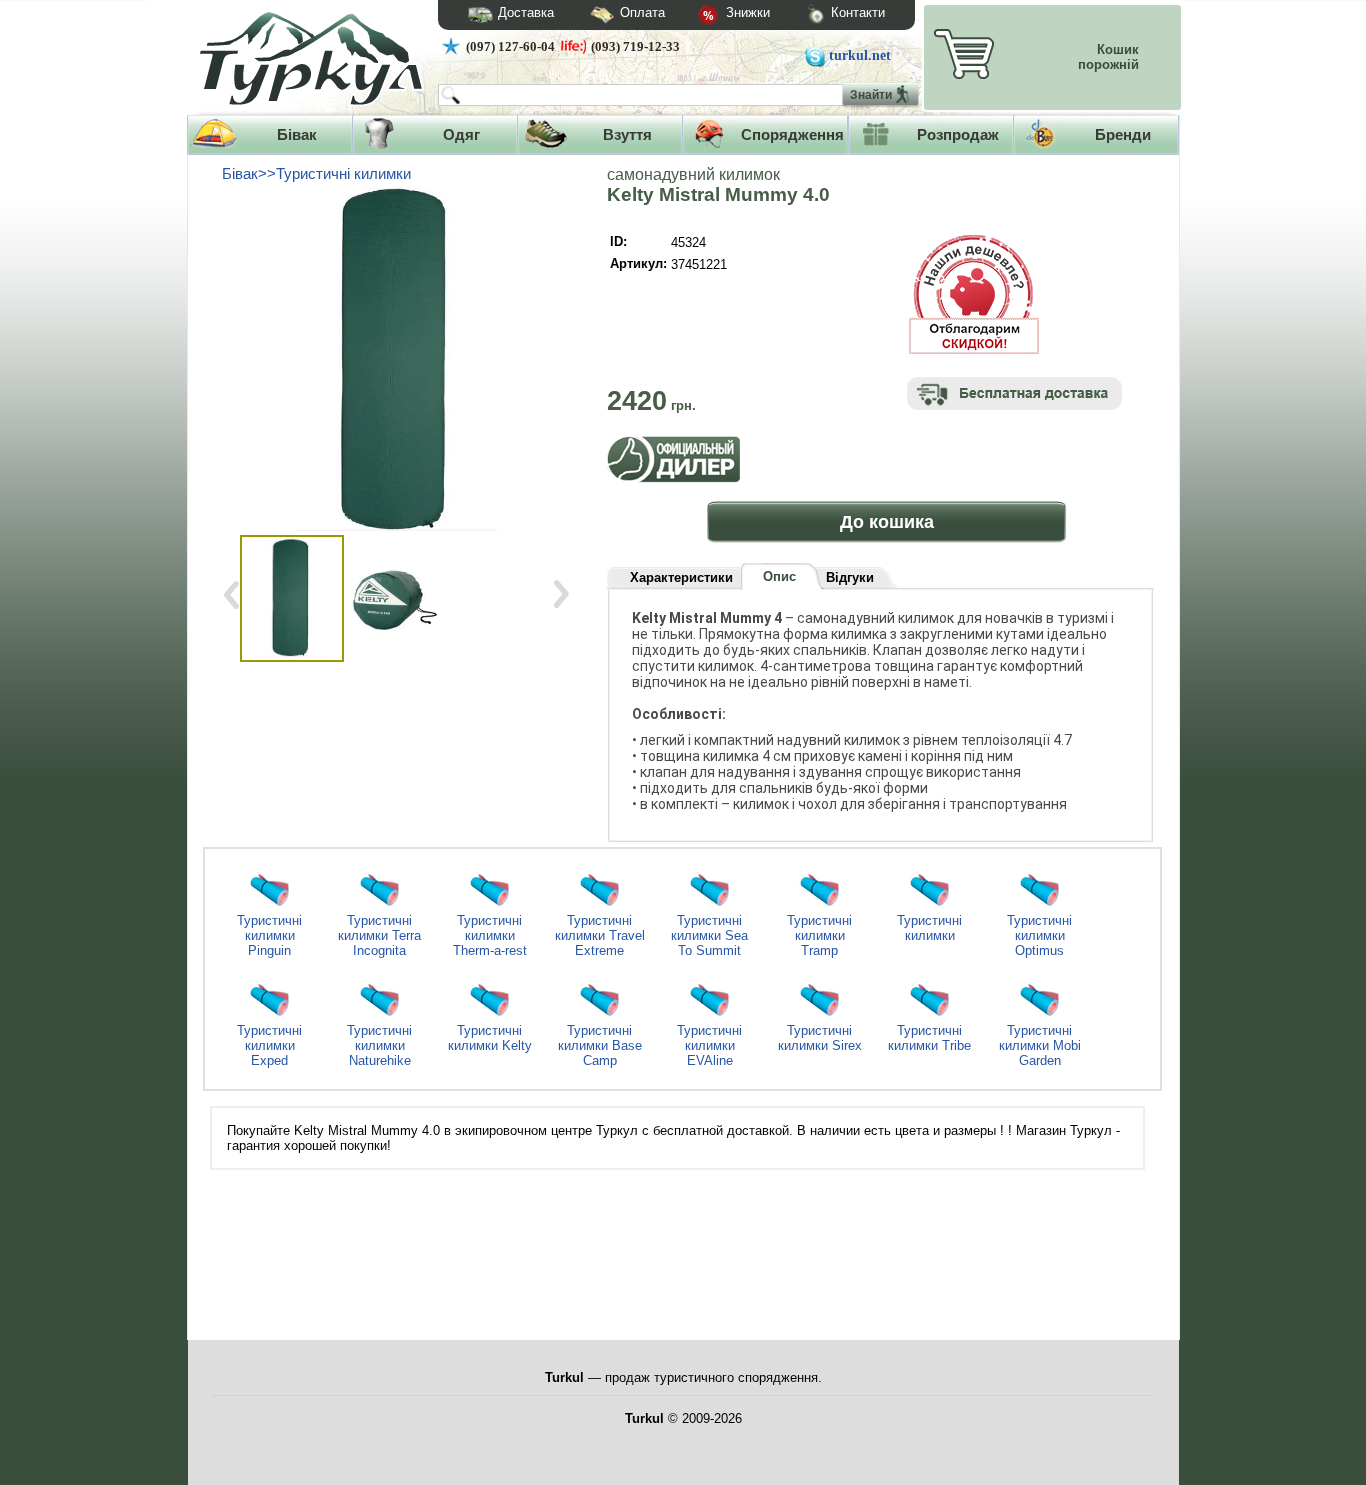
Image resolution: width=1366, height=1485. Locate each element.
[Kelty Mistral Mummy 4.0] (400, 357)
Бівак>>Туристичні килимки (316, 174)
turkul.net (860, 55)
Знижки (746, 12)
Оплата (642, 12)
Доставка (526, 12)
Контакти (858, 12)
